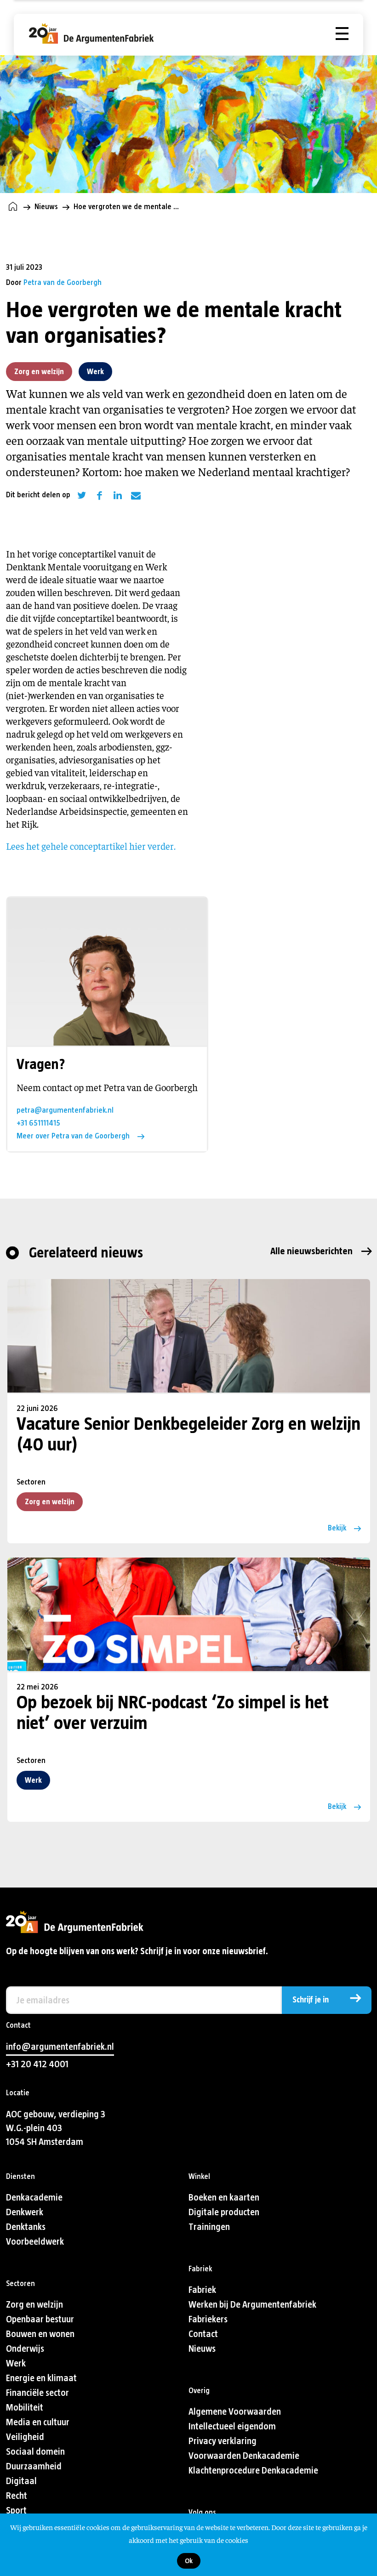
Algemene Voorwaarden (235, 2412)
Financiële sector (37, 2393)
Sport (16, 2511)
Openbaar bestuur (40, 2319)
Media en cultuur (38, 2422)
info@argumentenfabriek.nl (60, 2047)
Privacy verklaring (223, 2441)
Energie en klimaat (41, 2378)
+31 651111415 (38, 1123)
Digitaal (21, 2481)
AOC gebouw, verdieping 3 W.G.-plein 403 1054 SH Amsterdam (56, 2128)
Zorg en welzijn (39, 372)
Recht (17, 2496)
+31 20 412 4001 (37, 2064)
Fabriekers (208, 2319)
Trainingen (209, 2227)
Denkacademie (34, 2198)
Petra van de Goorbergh (63, 282)
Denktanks (26, 2227)
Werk (95, 372)
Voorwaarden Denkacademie (244, 2456)
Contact (203, 2334)
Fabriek (202, 2290)
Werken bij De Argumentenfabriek (252, 2305)
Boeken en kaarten (224, 2198)
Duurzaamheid (34, 2466)
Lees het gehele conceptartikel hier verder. (92, 846)
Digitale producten (224, 2212)
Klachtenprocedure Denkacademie (253, 2471)
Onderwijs (25, 2349)
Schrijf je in (311, 2000)
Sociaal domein (35, 2452)
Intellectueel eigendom (232, 2426)
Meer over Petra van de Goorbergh (73, 1136)
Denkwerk (25, 2212)
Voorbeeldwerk (35, 2242)
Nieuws (46, 207)
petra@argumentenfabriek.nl (65, 1110)
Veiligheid (25, 2437)
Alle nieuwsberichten (311, 1251)
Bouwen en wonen (40, 2334)
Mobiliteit (25, 2408)
